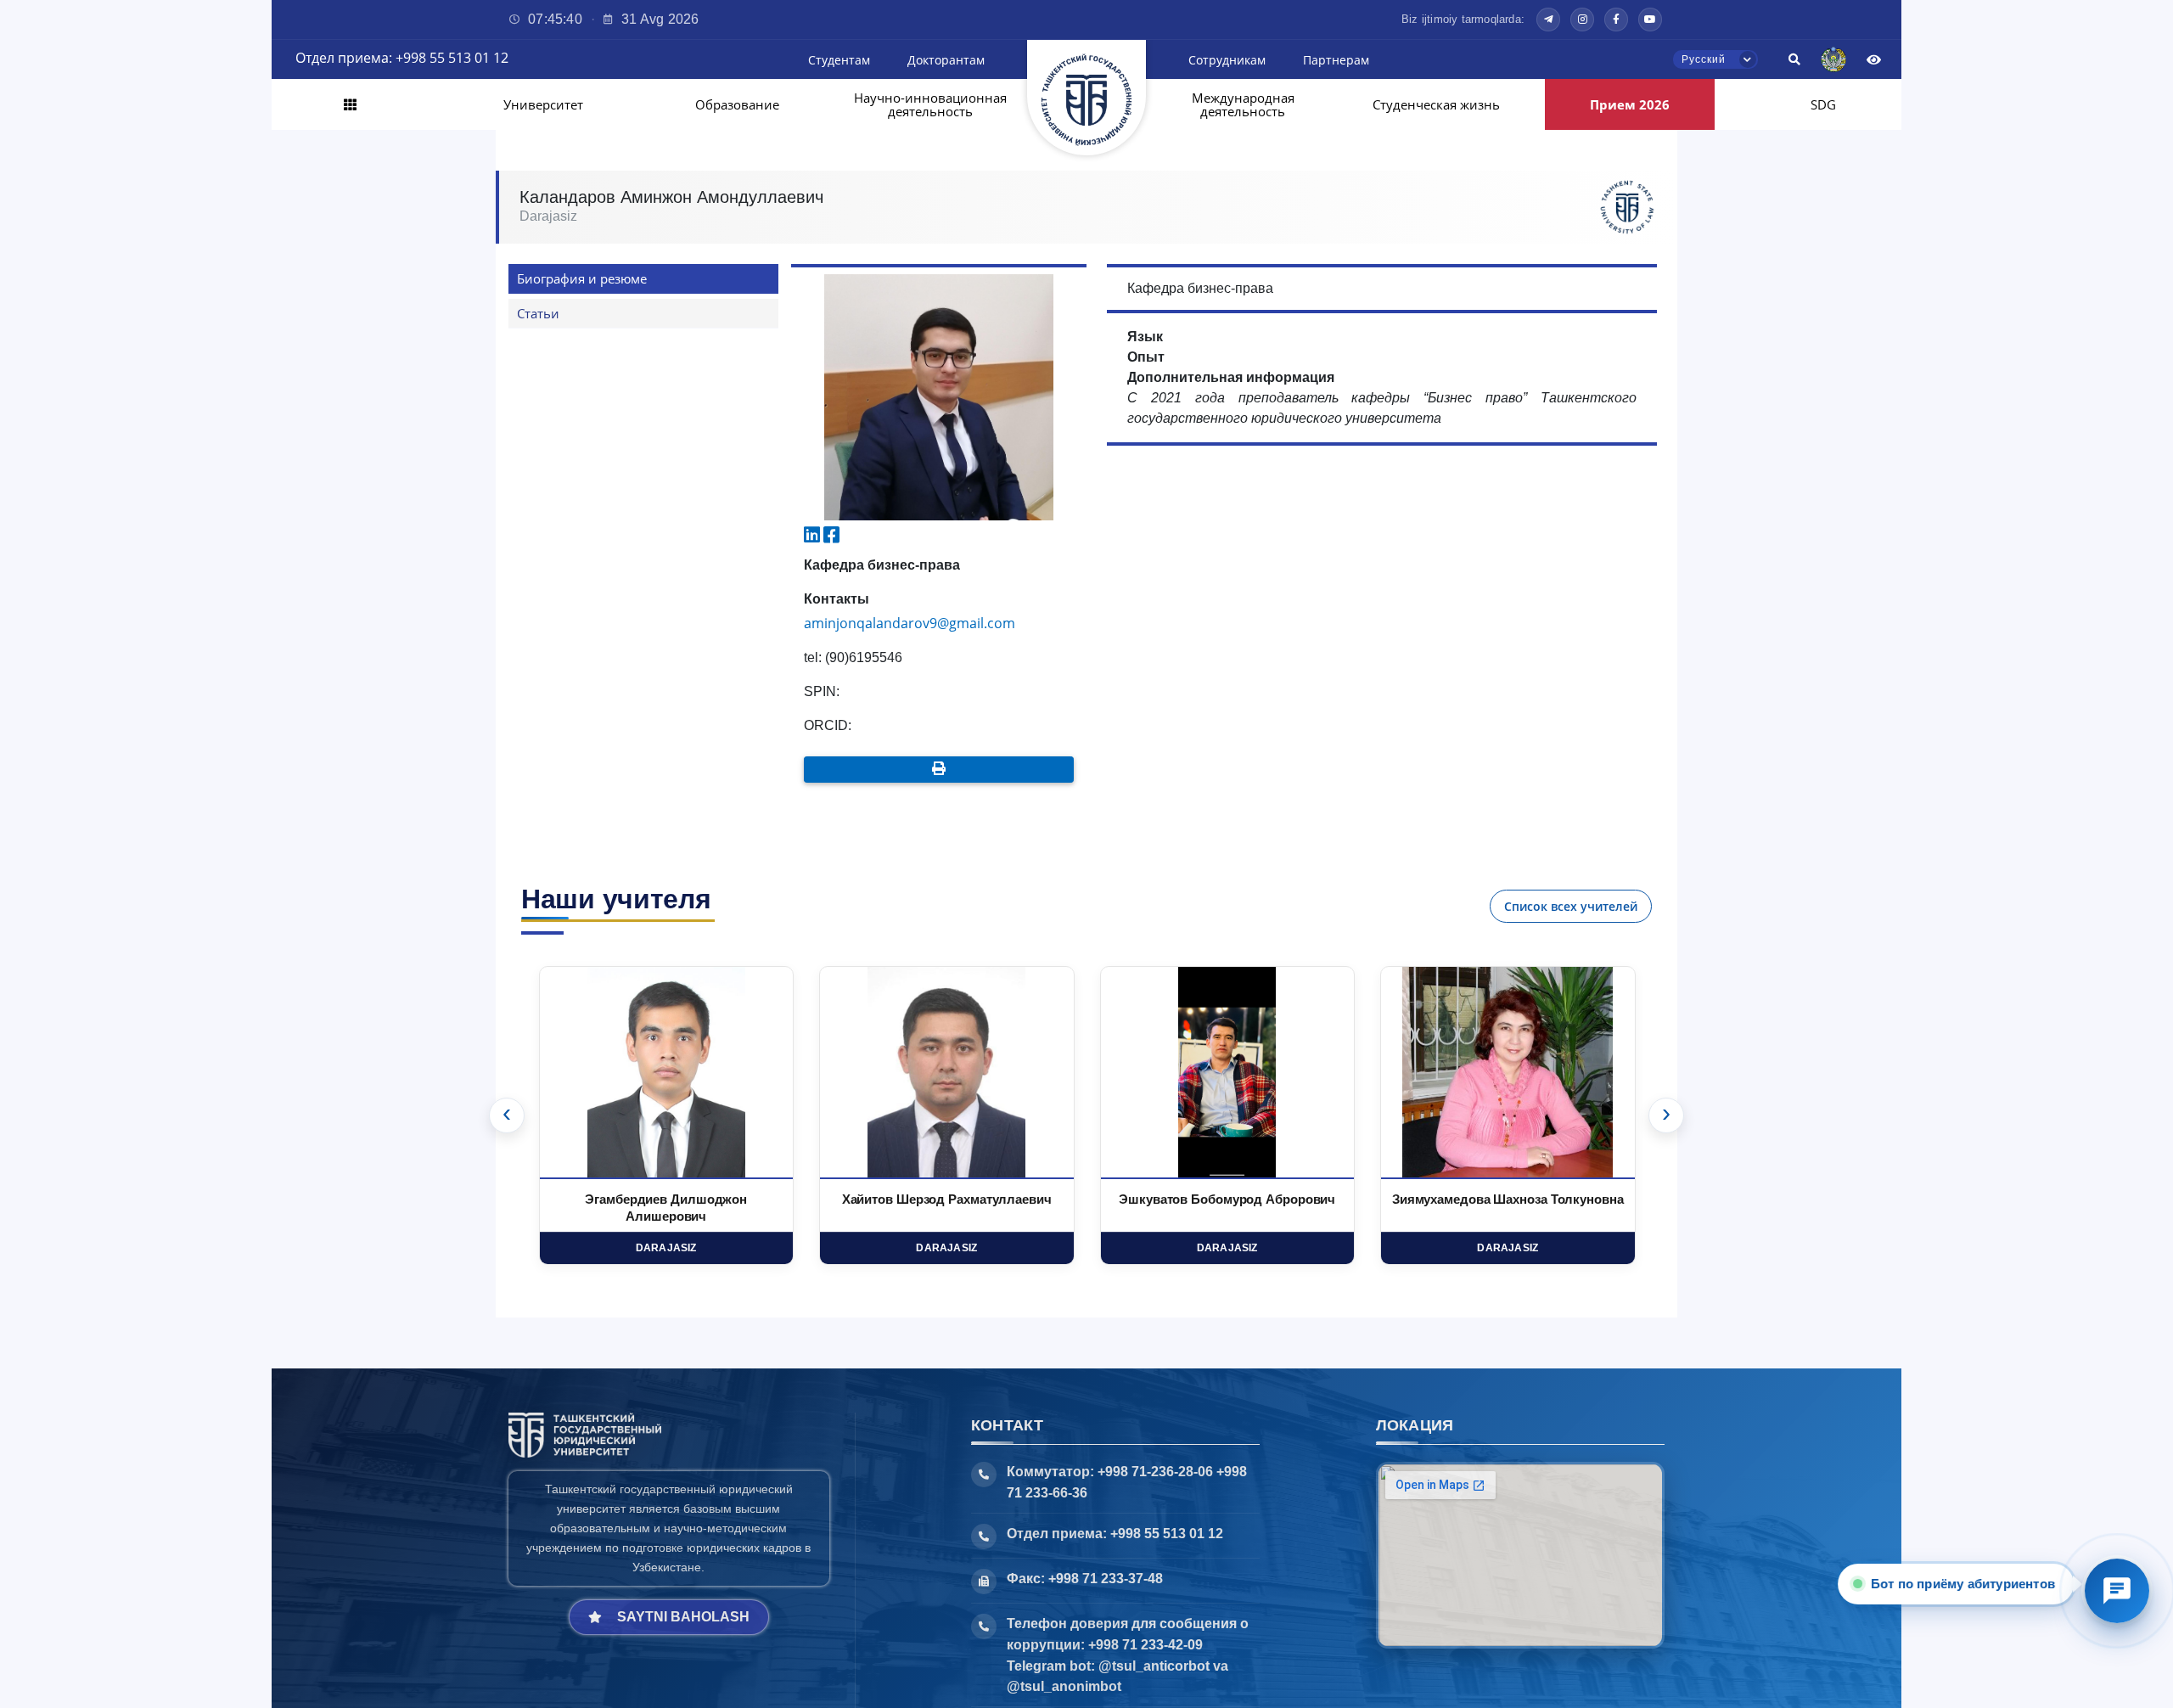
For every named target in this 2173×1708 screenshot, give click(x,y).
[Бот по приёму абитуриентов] (2117, 1591)
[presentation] (507, 1115)
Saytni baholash (683, 1617)
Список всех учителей (1571, 906)
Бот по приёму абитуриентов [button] (1961, 1584)
